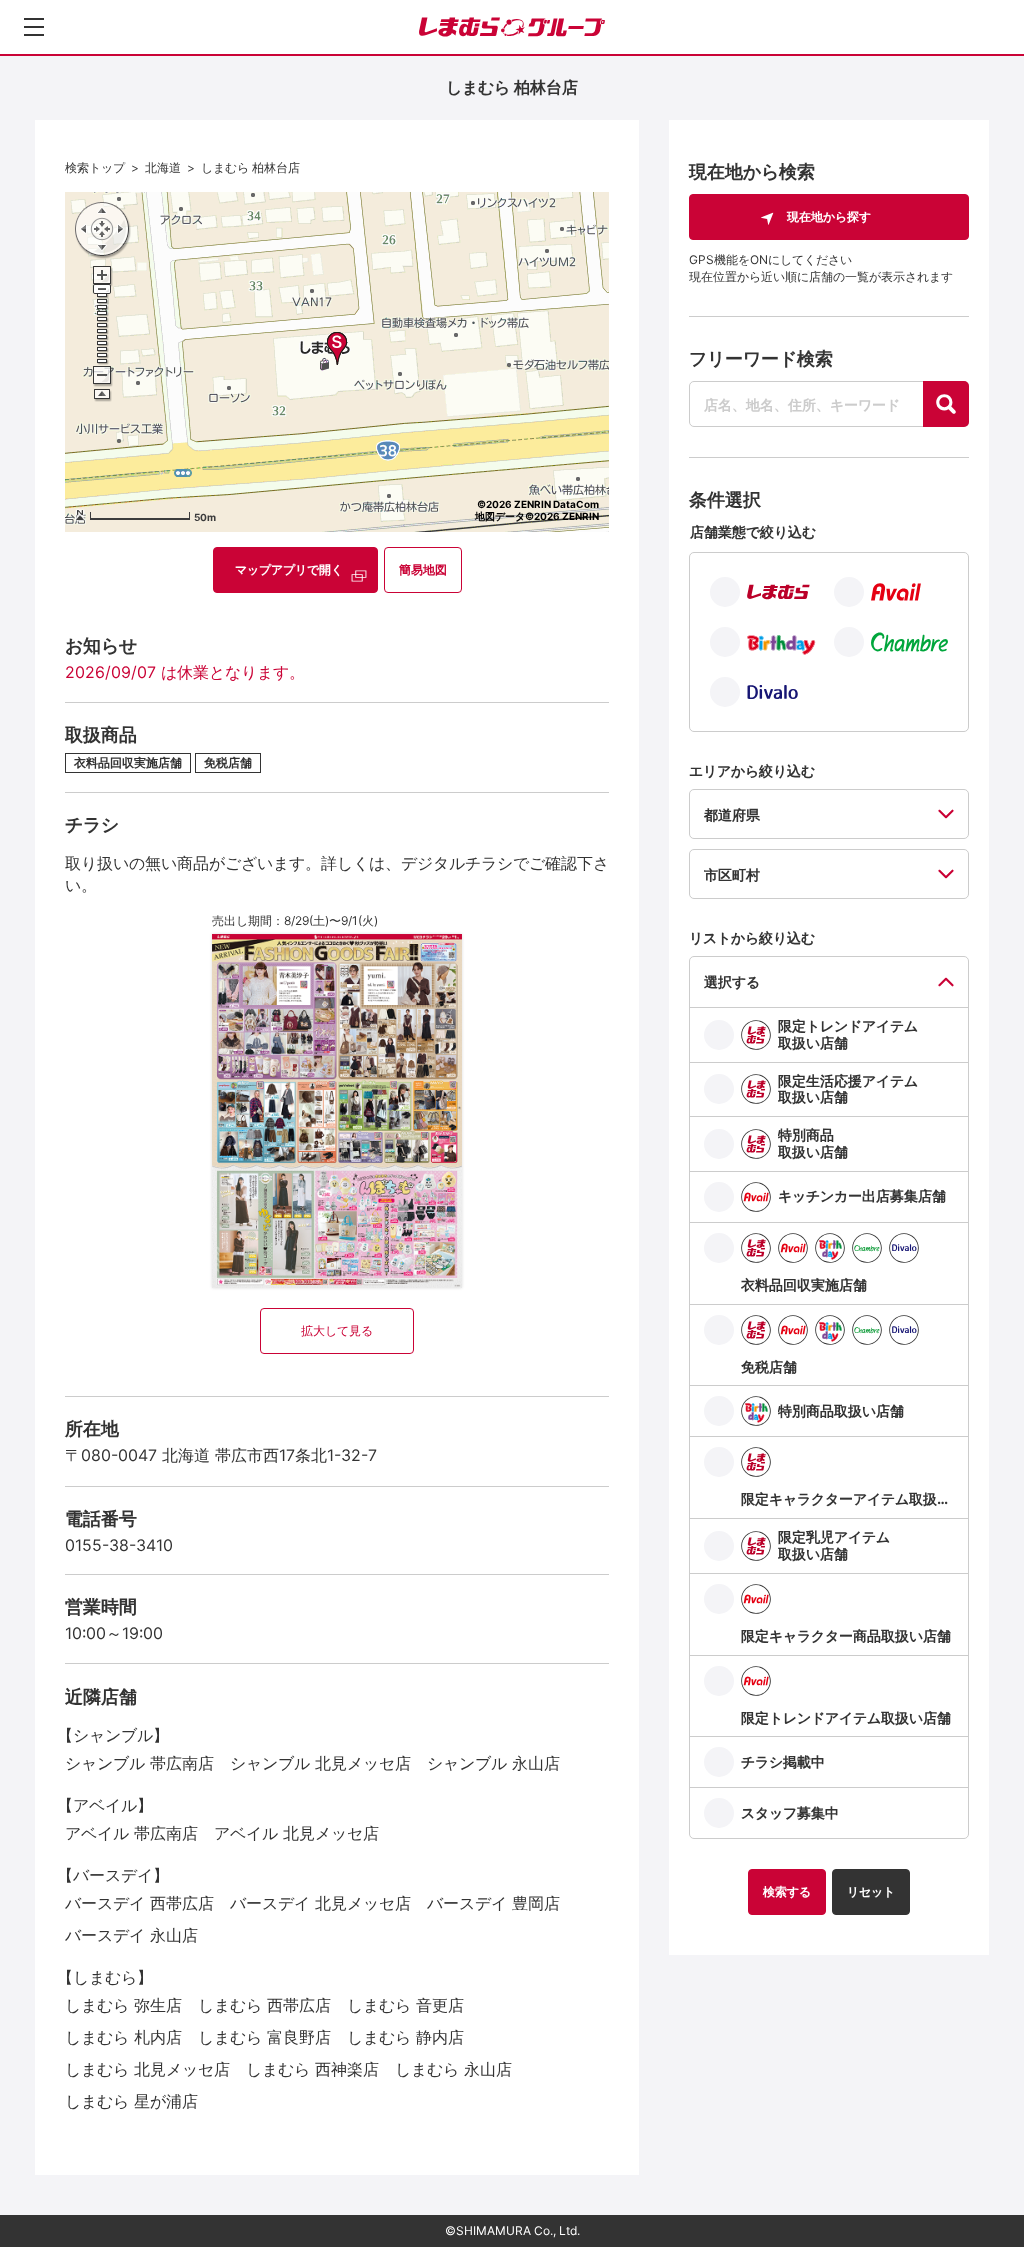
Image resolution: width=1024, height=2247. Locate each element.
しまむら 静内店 (405, 2037)
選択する (732, 981)
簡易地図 (423, 569)
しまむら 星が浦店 (131, 2101)
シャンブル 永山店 (493, 1763)
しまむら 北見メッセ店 (147, 2069)
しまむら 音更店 (405, 2005)
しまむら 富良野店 (264, 2037)
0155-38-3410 (119, 1545)
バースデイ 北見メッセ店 (320, 1903)
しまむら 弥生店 (123, 2005)
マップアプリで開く (289, 569)
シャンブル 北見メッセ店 (320, 1763)
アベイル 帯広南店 (131, 1833)
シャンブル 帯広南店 (139, 1763)
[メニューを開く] (34, 27)
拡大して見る (337, 1330)
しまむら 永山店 (453, 2069)
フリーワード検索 (761, 358)
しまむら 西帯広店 (264, 2005)
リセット (871, 1891)
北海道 (163, 167)
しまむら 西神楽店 (312, 2069)
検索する (787, 1891)
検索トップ (95, 167)
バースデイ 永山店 (131, 1935)
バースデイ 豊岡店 (493, 1903)
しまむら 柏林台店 (250, 167)
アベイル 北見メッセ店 (296, 1833)
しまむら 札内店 (123, 2037)
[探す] (946, 404)
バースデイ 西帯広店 (139, 1903)
